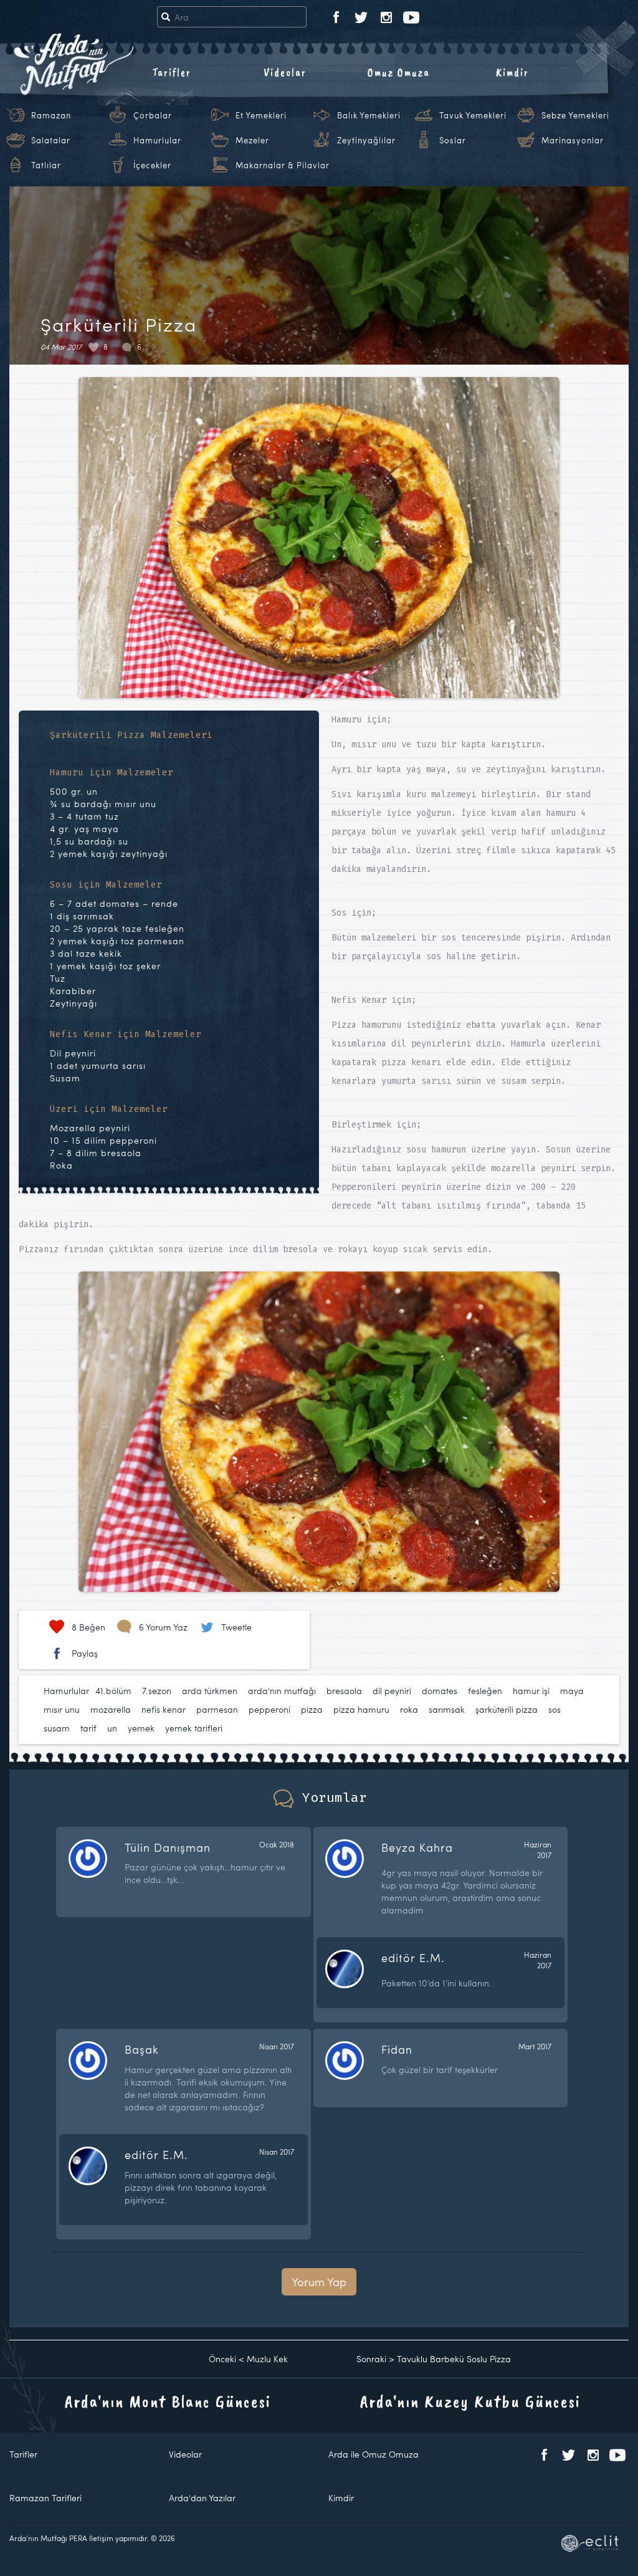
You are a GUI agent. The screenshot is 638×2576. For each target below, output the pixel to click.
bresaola (344, 1691)
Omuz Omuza (399, 72)
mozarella (111, 1709)
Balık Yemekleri (369, 115)
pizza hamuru (361, 1709)
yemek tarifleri (194, 1728)
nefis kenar (164, 1709)
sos (555, 1709)
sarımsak (447, 1709)
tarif (88, 1728)
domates (440, 1691)
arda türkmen (210, 1691)
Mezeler (252, 140)
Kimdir (512, 72)
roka (409, 1709)
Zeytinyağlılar (366, 140)
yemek (141, 1728)
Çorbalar (153, 115)
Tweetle (236, 1627)
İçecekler (152, 165)
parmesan (217, 1709)
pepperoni (269, 1709)
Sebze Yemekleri (575, 115)
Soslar (453, 140)
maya (572, 1691)
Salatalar (51, 140)
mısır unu (62, 1709)
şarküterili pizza (507, 1709)
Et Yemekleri (261, 115)
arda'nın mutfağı (282, 1691)
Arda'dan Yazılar (202, 2498)
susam (57, 1728)
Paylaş (85, 1653)
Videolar (285, 72)
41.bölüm (113, 1691)
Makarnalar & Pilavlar (283, 165)
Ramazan (51, 115)
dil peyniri (392, 1691)
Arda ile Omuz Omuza (374, 2454)
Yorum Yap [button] (319, 2282)
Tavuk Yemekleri (473, 115)
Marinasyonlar (573, 140)
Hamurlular (157, 140)
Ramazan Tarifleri (45, 2498)
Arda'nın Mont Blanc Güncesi (168, 2401)
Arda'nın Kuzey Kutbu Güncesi (470, 2401)
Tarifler (172, 72)
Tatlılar (46, 165)
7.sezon (157, 1691)
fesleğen (485, 1691)
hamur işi (531, 1691)
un (112, 1728)
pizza (312, 1709)
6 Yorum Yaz (163, 1627)
